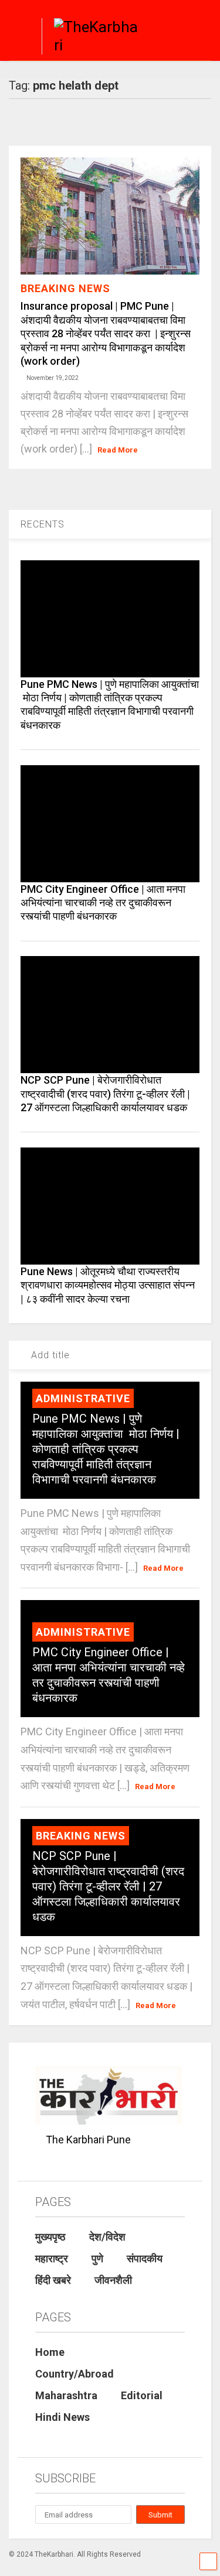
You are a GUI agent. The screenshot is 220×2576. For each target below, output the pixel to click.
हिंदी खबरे (53, 2280)
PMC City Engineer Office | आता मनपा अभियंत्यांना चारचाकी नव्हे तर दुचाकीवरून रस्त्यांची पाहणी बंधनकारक (103, 903)
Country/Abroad (75, 2374)
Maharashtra (66, 2395)
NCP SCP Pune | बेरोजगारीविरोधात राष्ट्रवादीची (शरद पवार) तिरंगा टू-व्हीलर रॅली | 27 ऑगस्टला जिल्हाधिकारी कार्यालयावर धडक (105, 1094)
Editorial (142, 2395)
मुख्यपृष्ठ (50, 2237)
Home (50, 2352)
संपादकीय (145, 2258)
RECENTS (43, 524)
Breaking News (65, 288)
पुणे (97, 2258)
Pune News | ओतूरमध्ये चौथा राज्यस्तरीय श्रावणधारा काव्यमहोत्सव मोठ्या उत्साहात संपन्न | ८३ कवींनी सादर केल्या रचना (108, 1285)
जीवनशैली (113, 2280)
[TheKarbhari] (92, 38)
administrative (83, 1398)
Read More (118, 450)
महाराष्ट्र (52, 2258)
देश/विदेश (107, 2237)
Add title (49, 1355)
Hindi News (62, 2417)
